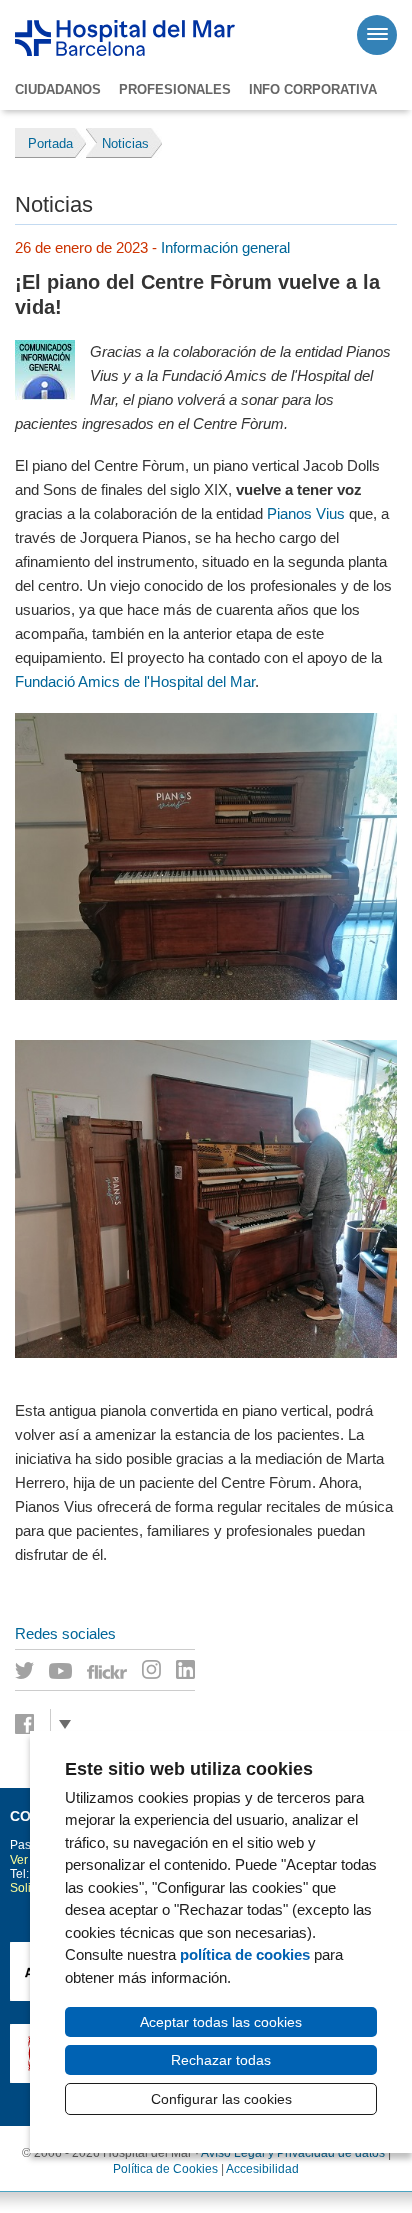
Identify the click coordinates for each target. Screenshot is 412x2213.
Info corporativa (313, 89)
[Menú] (377, 35)
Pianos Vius (306, 513)
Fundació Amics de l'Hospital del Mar (135, 681)
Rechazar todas (221, 2060)
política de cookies (245, 1954)
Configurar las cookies (221, 2099)
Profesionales (175, 89)
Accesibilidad (262, 2169)
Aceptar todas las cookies (221, 2022)
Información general (225, 247)
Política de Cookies (165, 2169)
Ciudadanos (58, 89)
